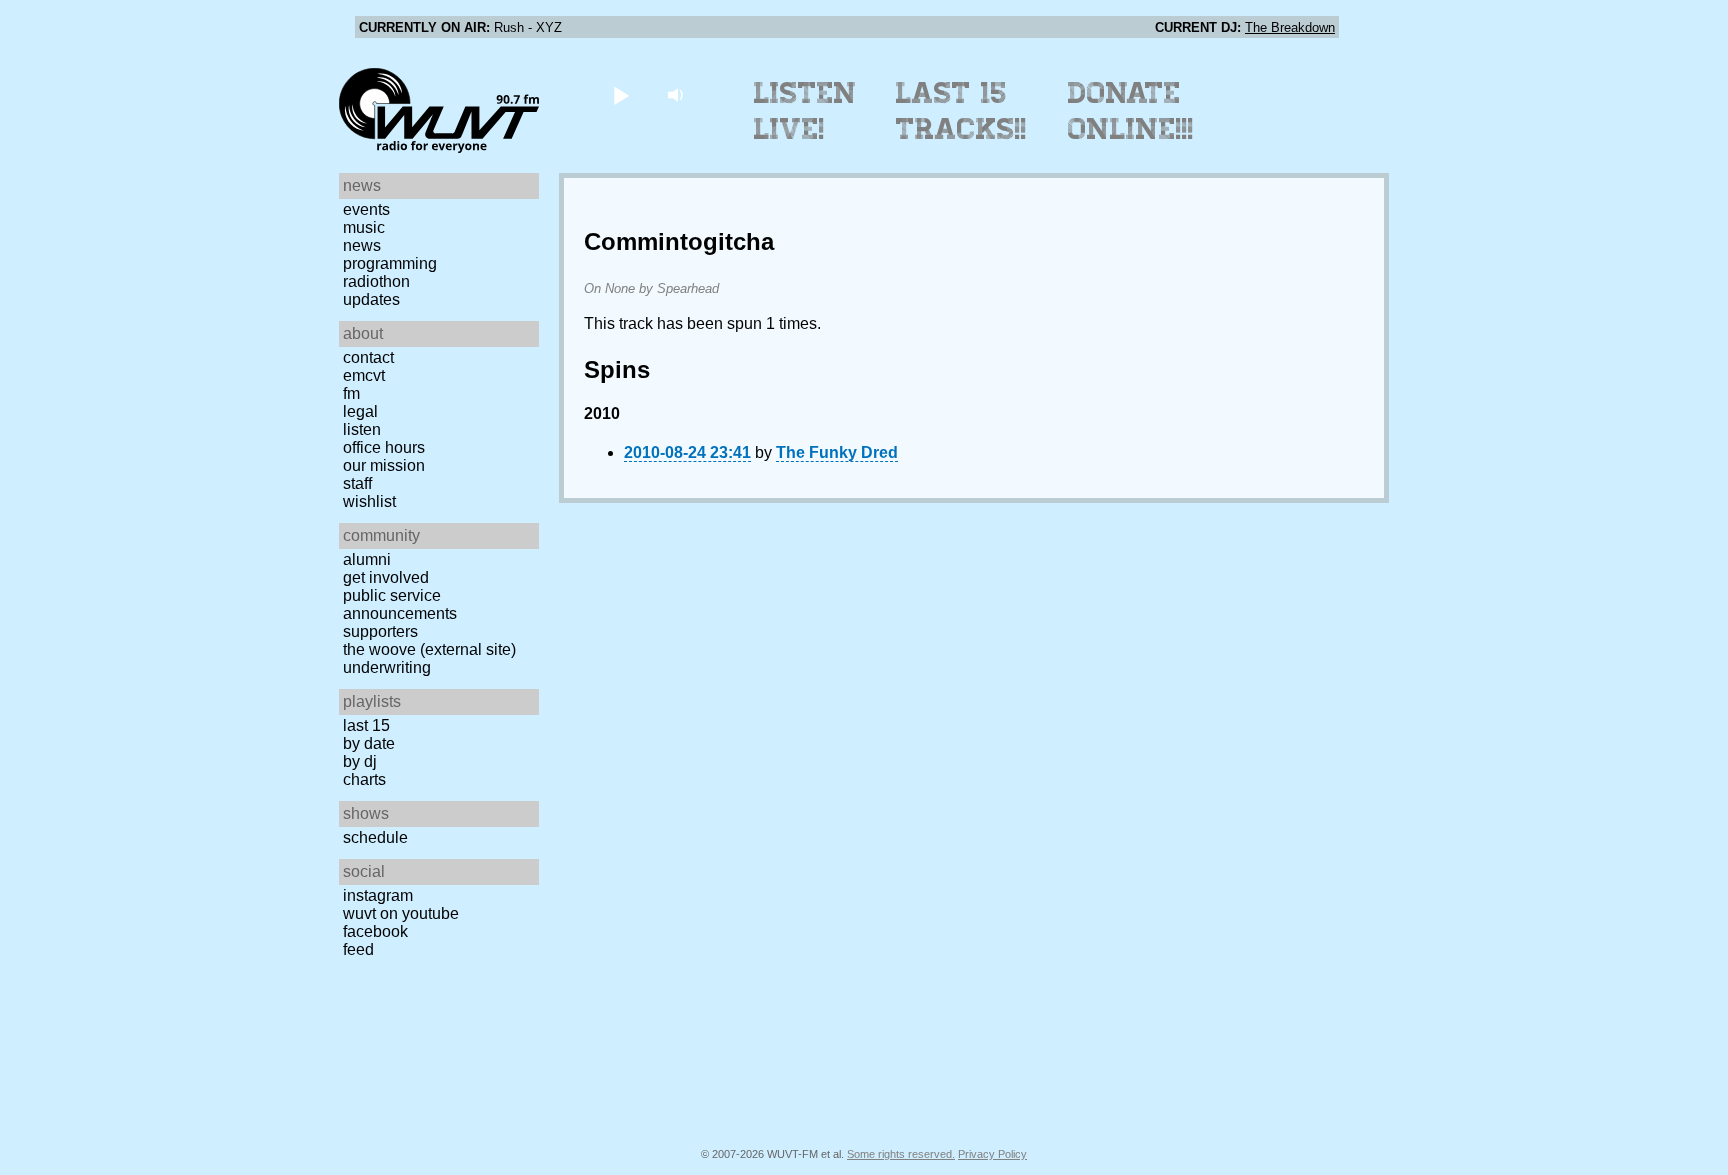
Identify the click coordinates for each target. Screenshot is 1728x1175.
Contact (368, 357)
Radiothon (376, 281)
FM (351, 393)
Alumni (367, 559)
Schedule (375, 837)
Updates (371, 299)
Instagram (378, 895)
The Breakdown (1290, 27)
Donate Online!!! (1131, 111)
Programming (390, 263)
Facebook (375, 931)
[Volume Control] (677, 94)
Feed (358, 949)
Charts (364, 779)
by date (369, 743)
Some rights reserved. (901, 1154)
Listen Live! (805, 111)
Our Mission (384, 465)
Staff (357, 483)
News (362, 245)
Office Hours (384, 447)
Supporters (380, 631)
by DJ (360, 761)
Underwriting (387, 667)
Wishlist (369, 501)
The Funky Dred (837, 452)
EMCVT (364, 375)
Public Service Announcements (400, 604)
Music (364, 227)
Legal (360, 411)
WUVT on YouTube (401, 913)
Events (366, 209)
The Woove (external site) (429, 649)
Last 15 (366, 725)
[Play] (620, 94)
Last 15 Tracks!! (961, 111)
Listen (362, 429)
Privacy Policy (992, 1154)
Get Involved (386, 577)
